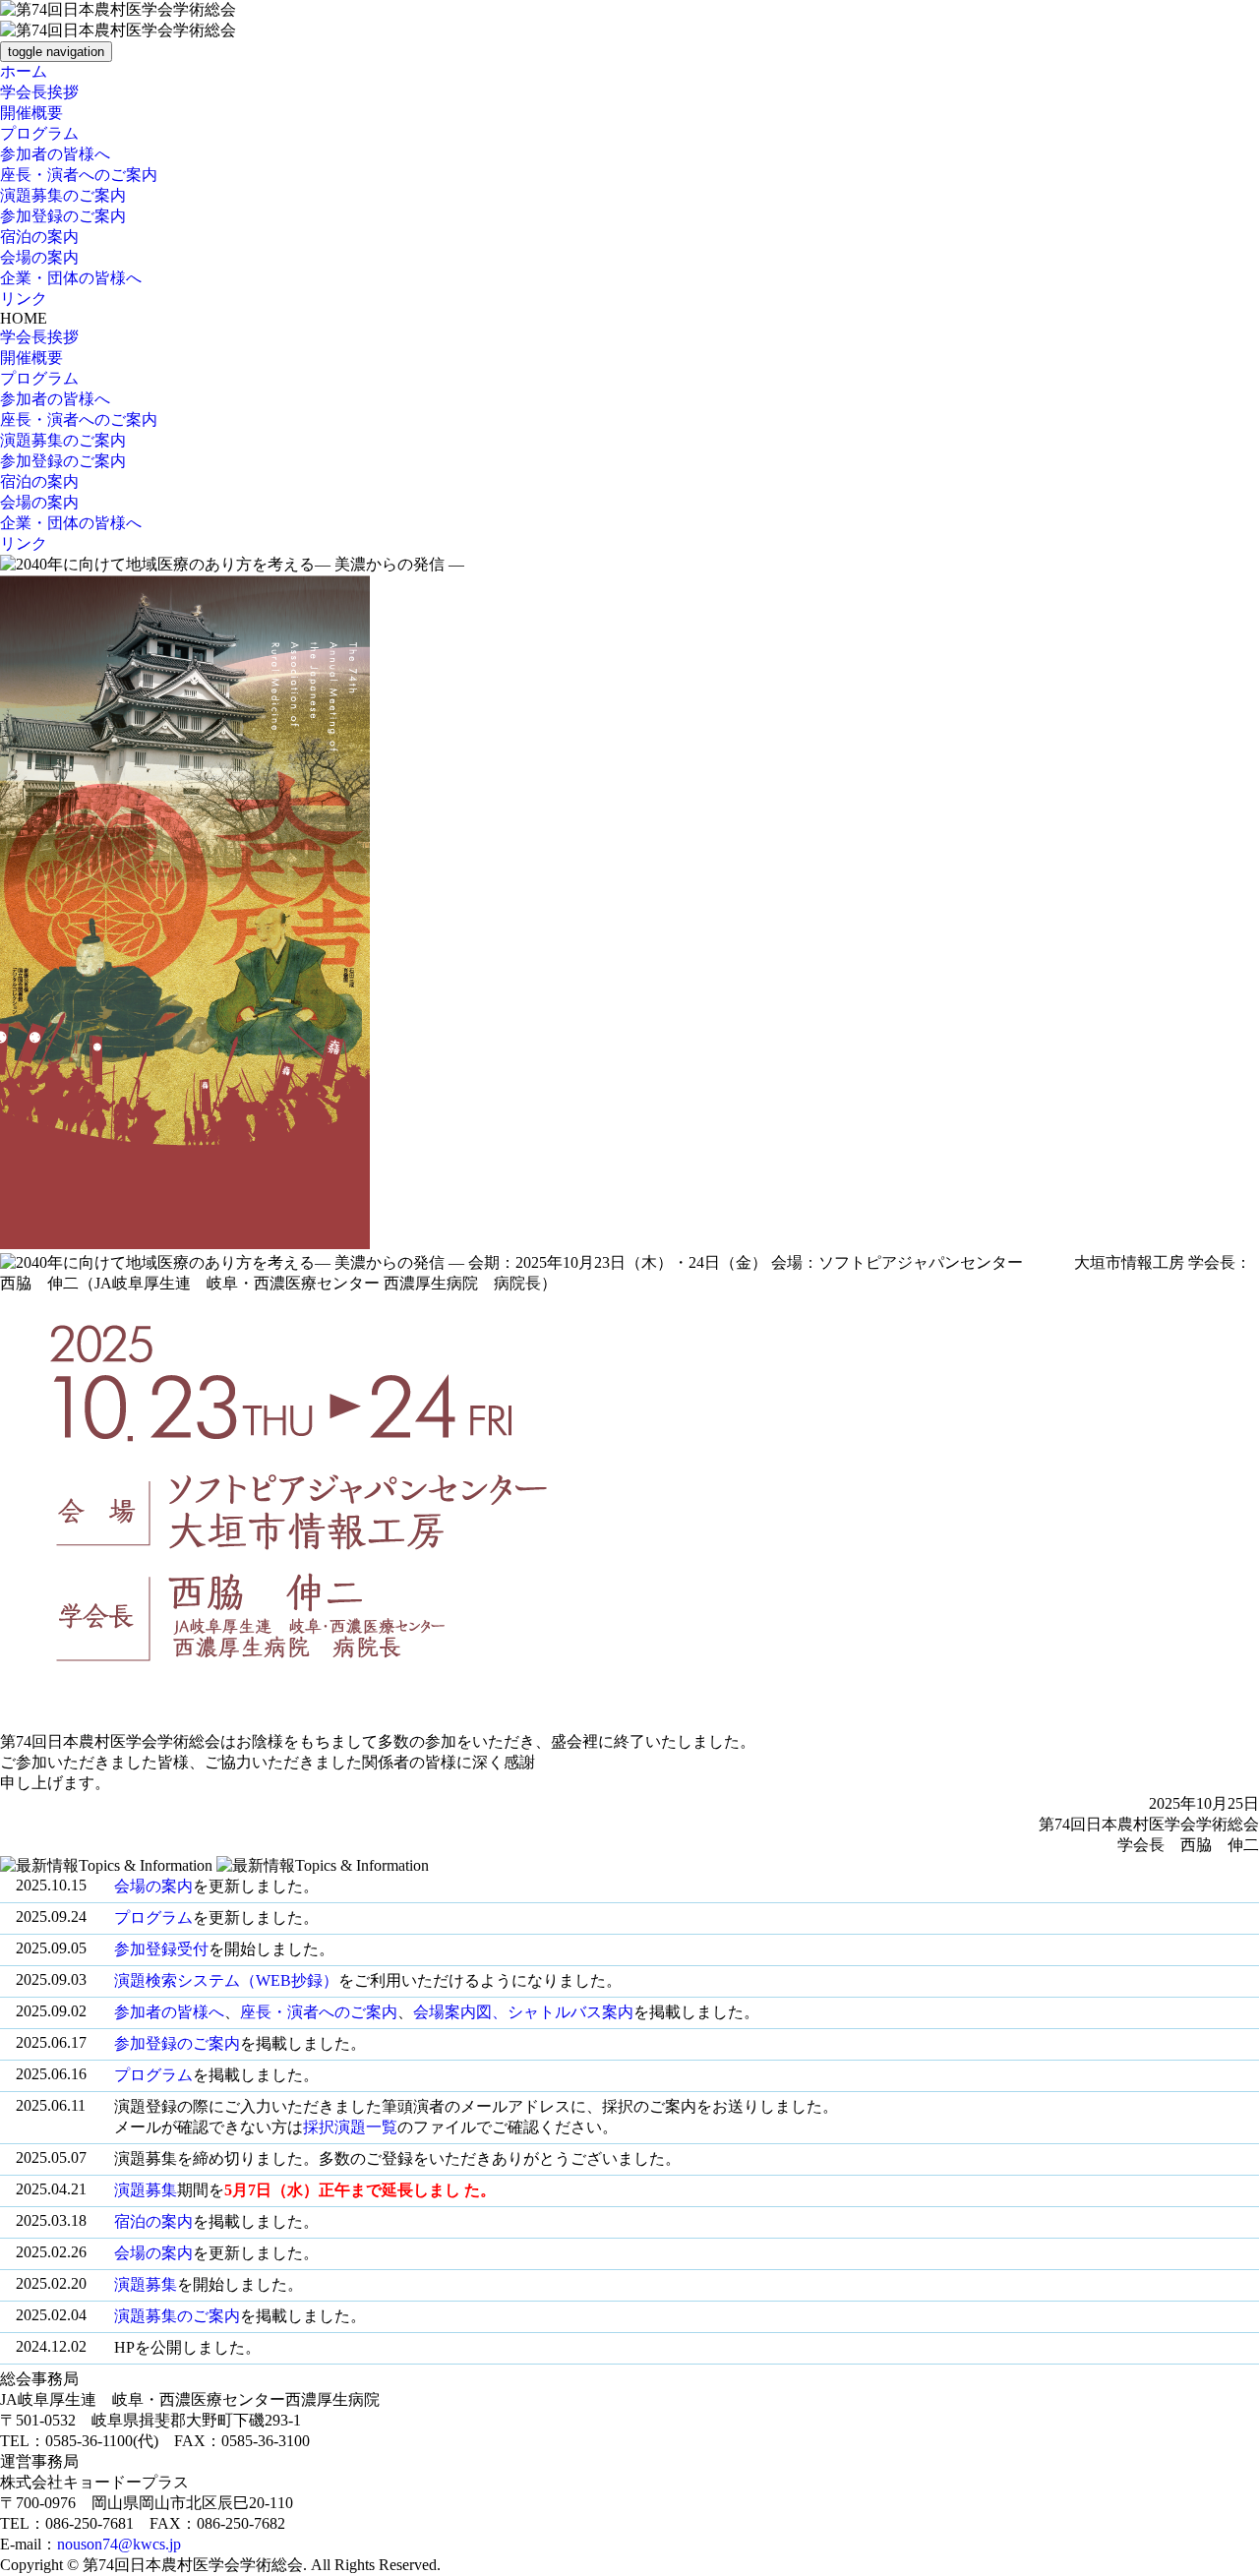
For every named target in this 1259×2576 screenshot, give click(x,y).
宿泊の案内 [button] (39, 237)
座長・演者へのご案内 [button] (79, 175)
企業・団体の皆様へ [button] (71, 278)
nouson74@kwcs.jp (119, 2544)
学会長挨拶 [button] (39, 92)
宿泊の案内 (153, 2221)
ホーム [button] (24, 71)
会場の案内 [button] (39, 257)
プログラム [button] (39, 133)
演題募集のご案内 (177, 2316)
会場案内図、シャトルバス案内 (523, 2012)
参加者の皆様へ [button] (55, 154)
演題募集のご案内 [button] (63, 195)
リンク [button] (24, 299)
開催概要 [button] (31, 113)
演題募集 (146, 2190)
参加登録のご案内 (177, 2043)
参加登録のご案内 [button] (63, 216)
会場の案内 (153, 1886)
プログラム (153, 1917)
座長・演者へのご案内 (319, 2012)
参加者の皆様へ (169, 2012)
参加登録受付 (161, 1949)
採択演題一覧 (350, 2127)
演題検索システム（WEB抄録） (226, 1980)
